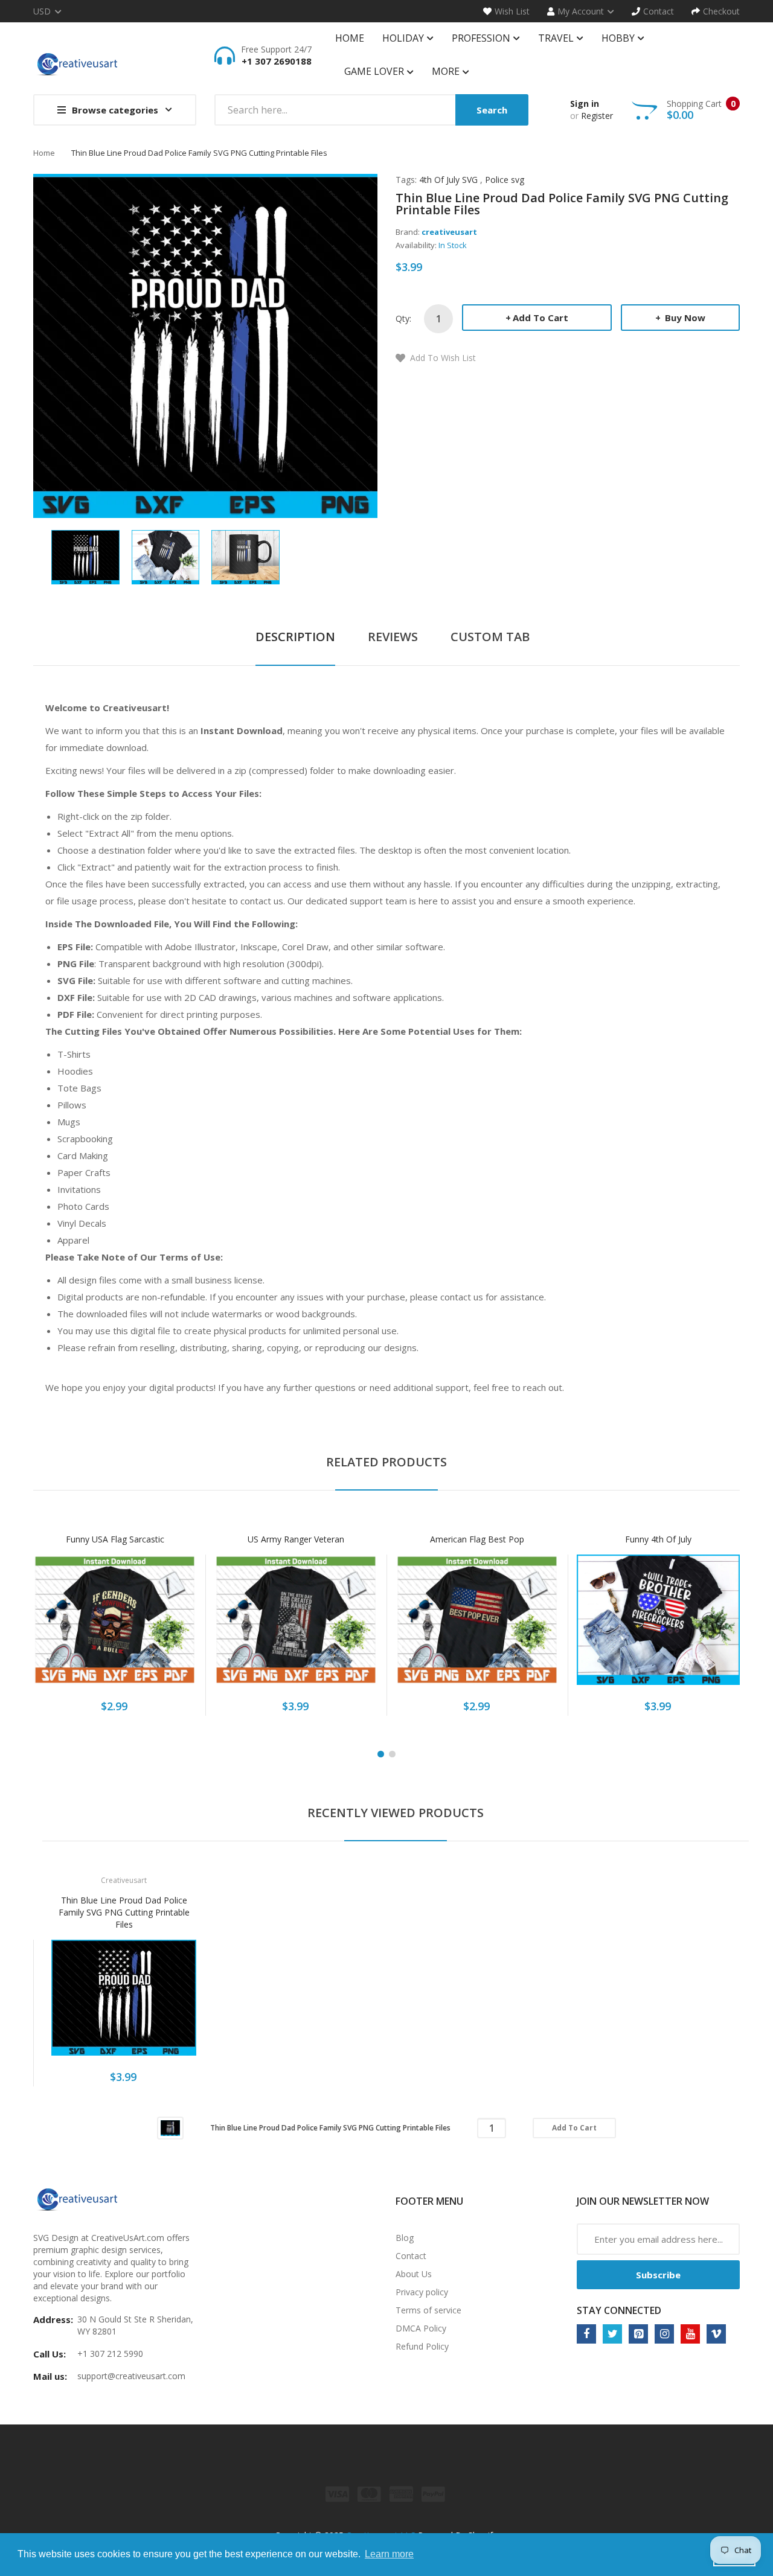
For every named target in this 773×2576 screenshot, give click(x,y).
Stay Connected (619, 2310)
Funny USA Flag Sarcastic (115, 1539)
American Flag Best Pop (477, 1539)
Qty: (403, 318)
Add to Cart (540, 318)
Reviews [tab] (393, 637)
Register (597, 116)
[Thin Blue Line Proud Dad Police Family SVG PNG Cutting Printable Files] (85, 556)
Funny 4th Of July (658, 1539)
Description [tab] (295, 637)
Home (44, 153)
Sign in (585, 104)
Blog (405, 2238)
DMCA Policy (421, 2328)
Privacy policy (422, 2292)
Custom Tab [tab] (490, 637)
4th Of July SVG (448, 180)
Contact (411, 2256)
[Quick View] (162, 1626)
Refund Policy (422, 2346)
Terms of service (428, 2310)
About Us (414, 2274)
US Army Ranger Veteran (296, 1539)
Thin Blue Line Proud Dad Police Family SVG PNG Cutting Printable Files (124, 1912)
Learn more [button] (389, 2554)
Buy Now (684, 318)
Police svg (505, 180)
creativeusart (449, 232)
